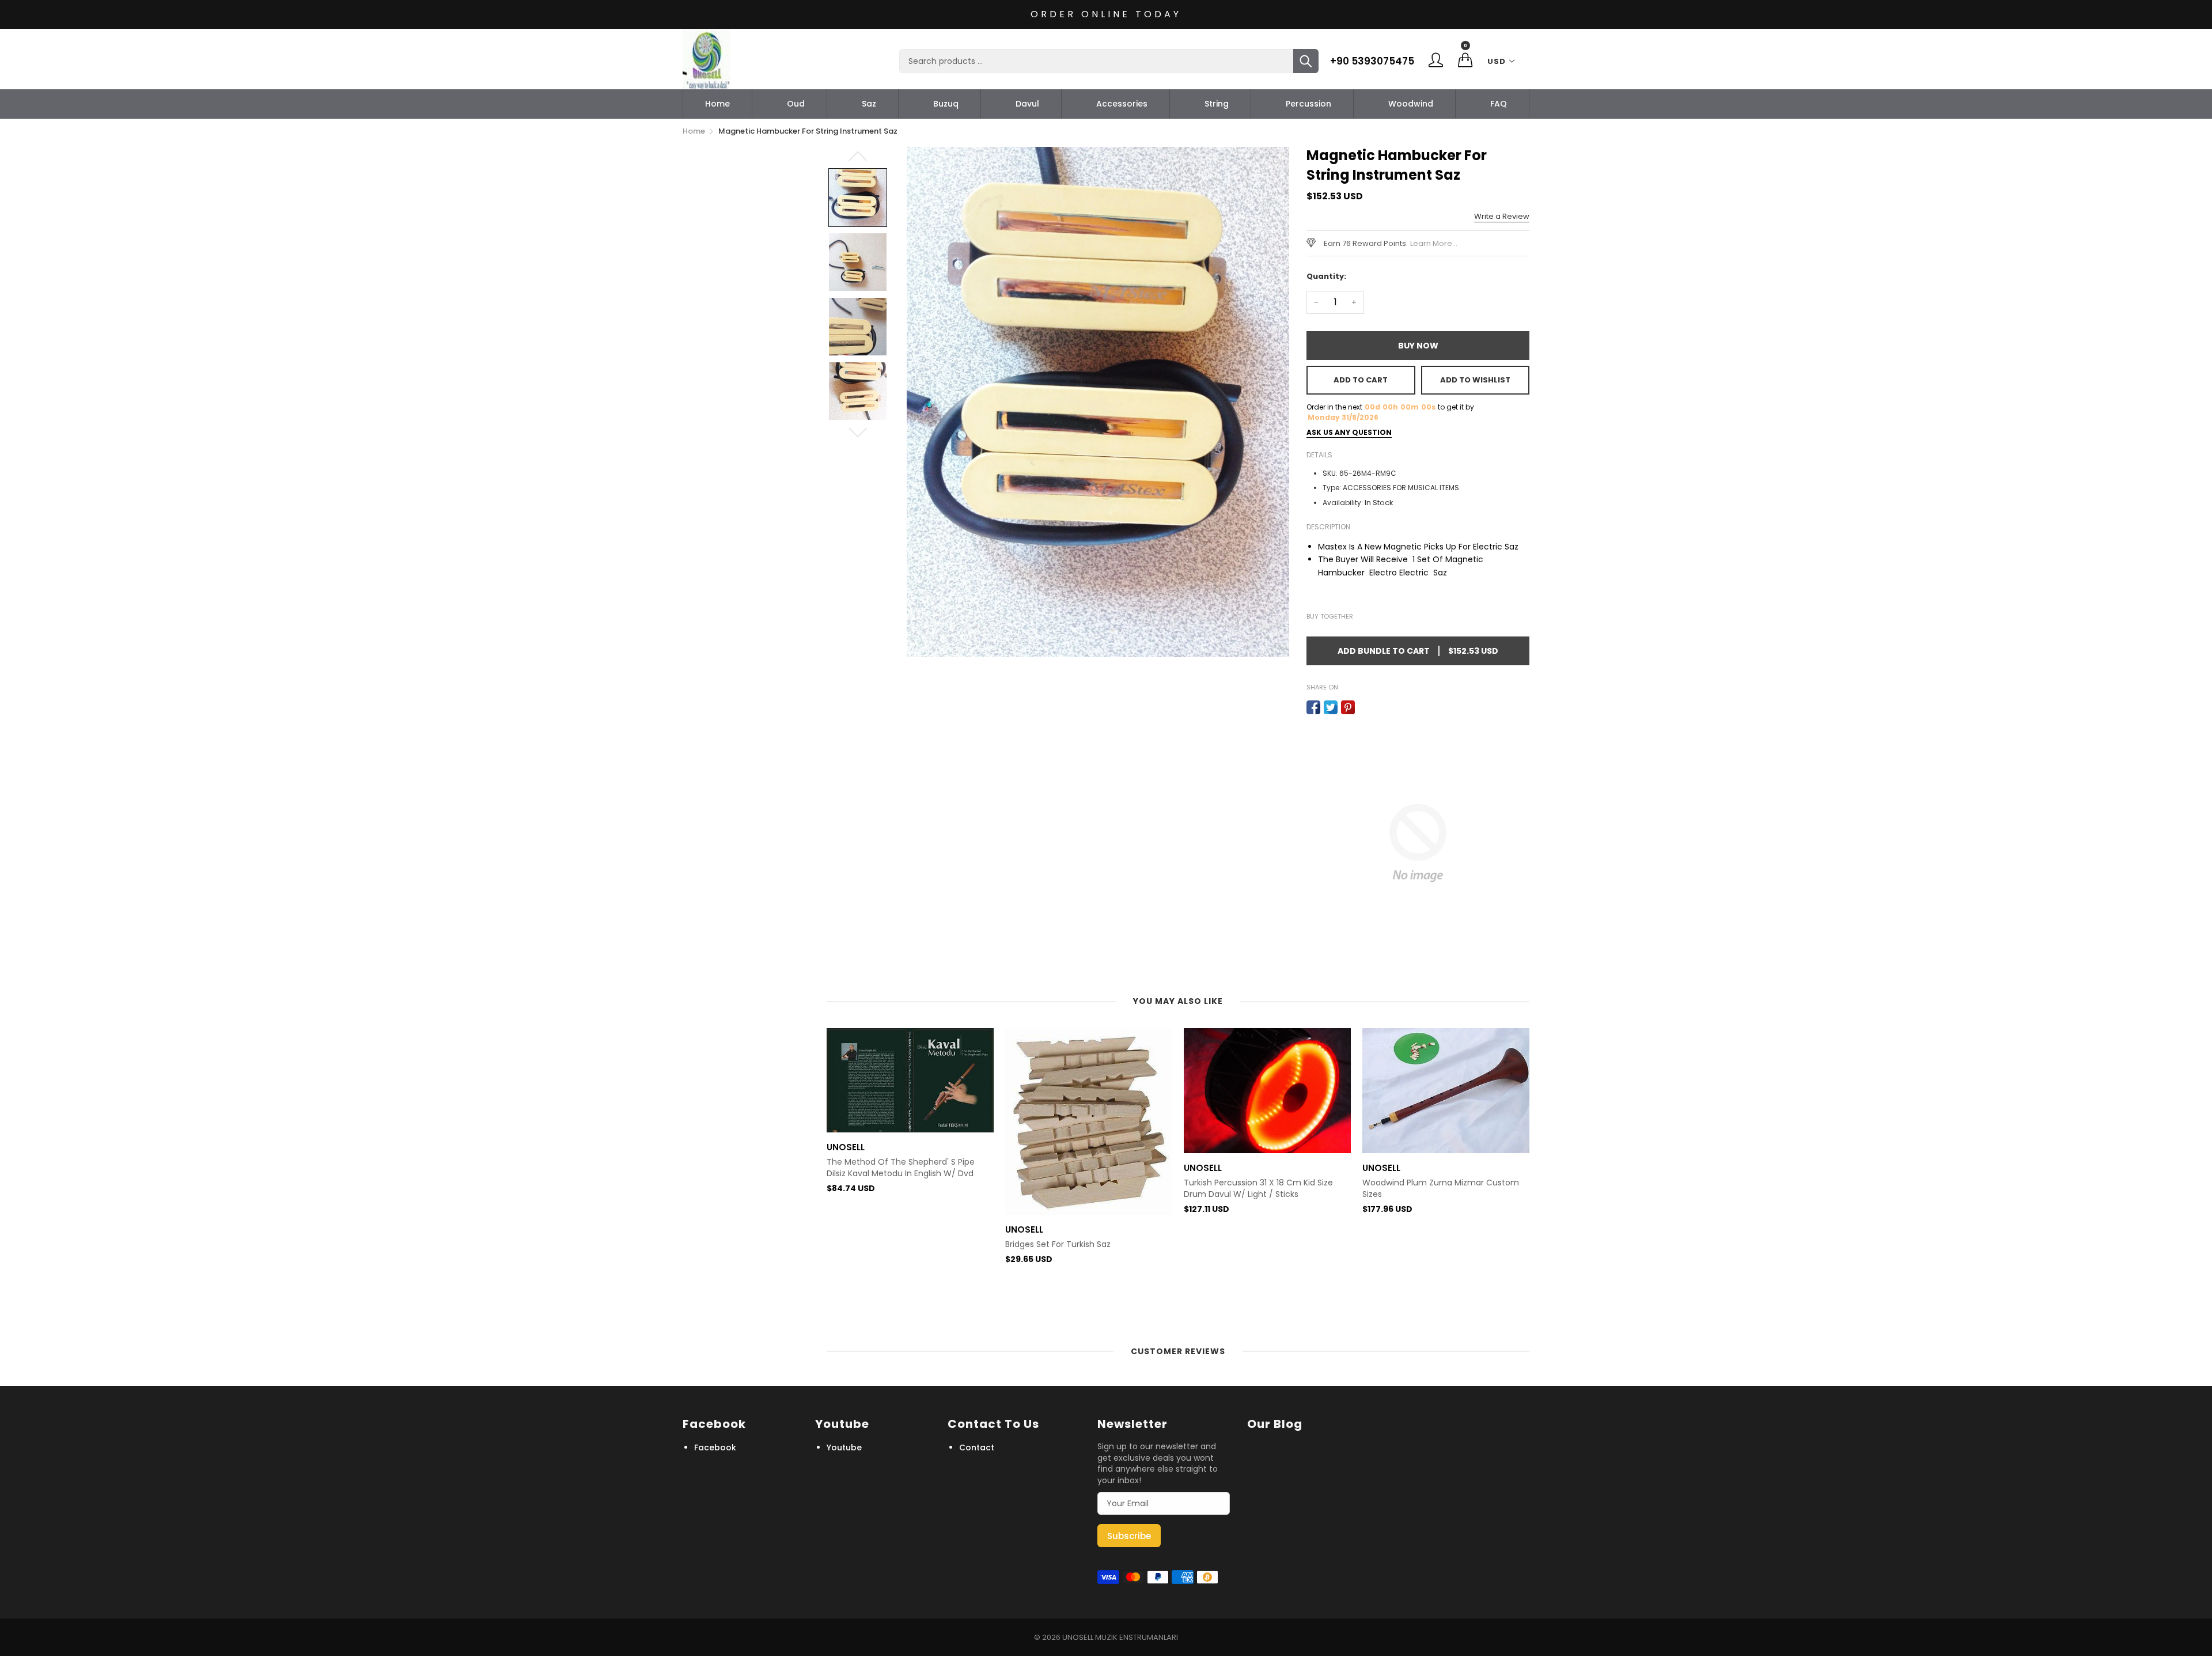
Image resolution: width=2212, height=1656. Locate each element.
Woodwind (1411, 104)
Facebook (715, 1447)
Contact (977, 1447)
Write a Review (1502, 216)
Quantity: (1326, 276)
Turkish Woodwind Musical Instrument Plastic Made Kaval (1438, 1286)
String (1217, 104)
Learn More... (1434, 243)
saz (869, 104)
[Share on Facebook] (1313, 707)
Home (717, 104)
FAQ (1499, 104)
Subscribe (1129, 1536)
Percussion (1308, 104)
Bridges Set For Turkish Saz (879, 1244)
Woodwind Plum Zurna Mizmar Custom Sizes (1262, 1189)
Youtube (844, 1447)
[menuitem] (717, 104)
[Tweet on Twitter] (1331, 707)
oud (796, 104)
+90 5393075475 (1372, 61)
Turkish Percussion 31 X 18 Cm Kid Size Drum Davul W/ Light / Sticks (1080, 1189)
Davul (1027, 104)
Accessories (1122, 104)
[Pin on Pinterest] (1348, 707)
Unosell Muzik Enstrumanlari (1120, 1637)
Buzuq (946, 104)
